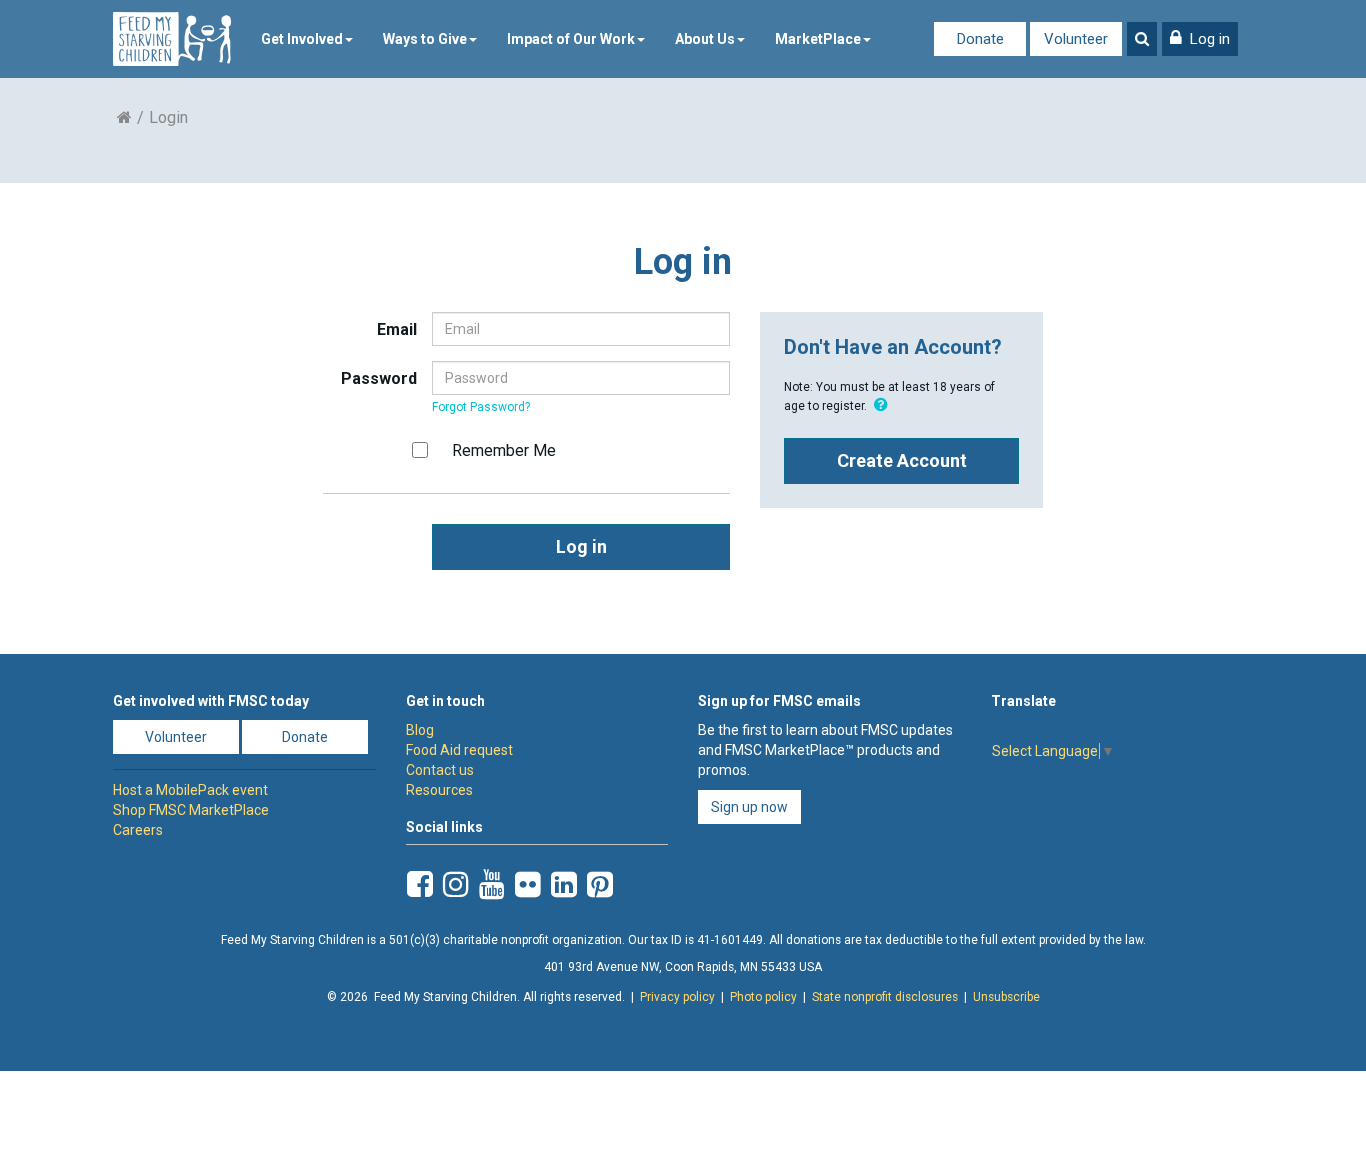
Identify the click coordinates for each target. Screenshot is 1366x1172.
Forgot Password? (481, 407)
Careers (138, 830)
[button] (1200, 39)
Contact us (440, 770)
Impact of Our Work (571, 39)
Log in (581, 546)
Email (397, 329)
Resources (439, 790)
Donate (980, 39)
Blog (420, 730)
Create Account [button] (902, 460)
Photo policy (763, 997)
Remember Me (504, 450)
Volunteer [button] (176, 737)
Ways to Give (425, 39)
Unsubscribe (1006, 997)
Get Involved (302, 39)
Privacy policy (677, 997)
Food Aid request (459, 750)
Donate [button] (305, 737)
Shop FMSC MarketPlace (191, 810)
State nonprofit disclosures (885, 997)
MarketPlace (818, 39)
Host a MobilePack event (190, 790)
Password (379, 378)
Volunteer (1076, 39)
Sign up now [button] (749, 807)
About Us (705, 39)
